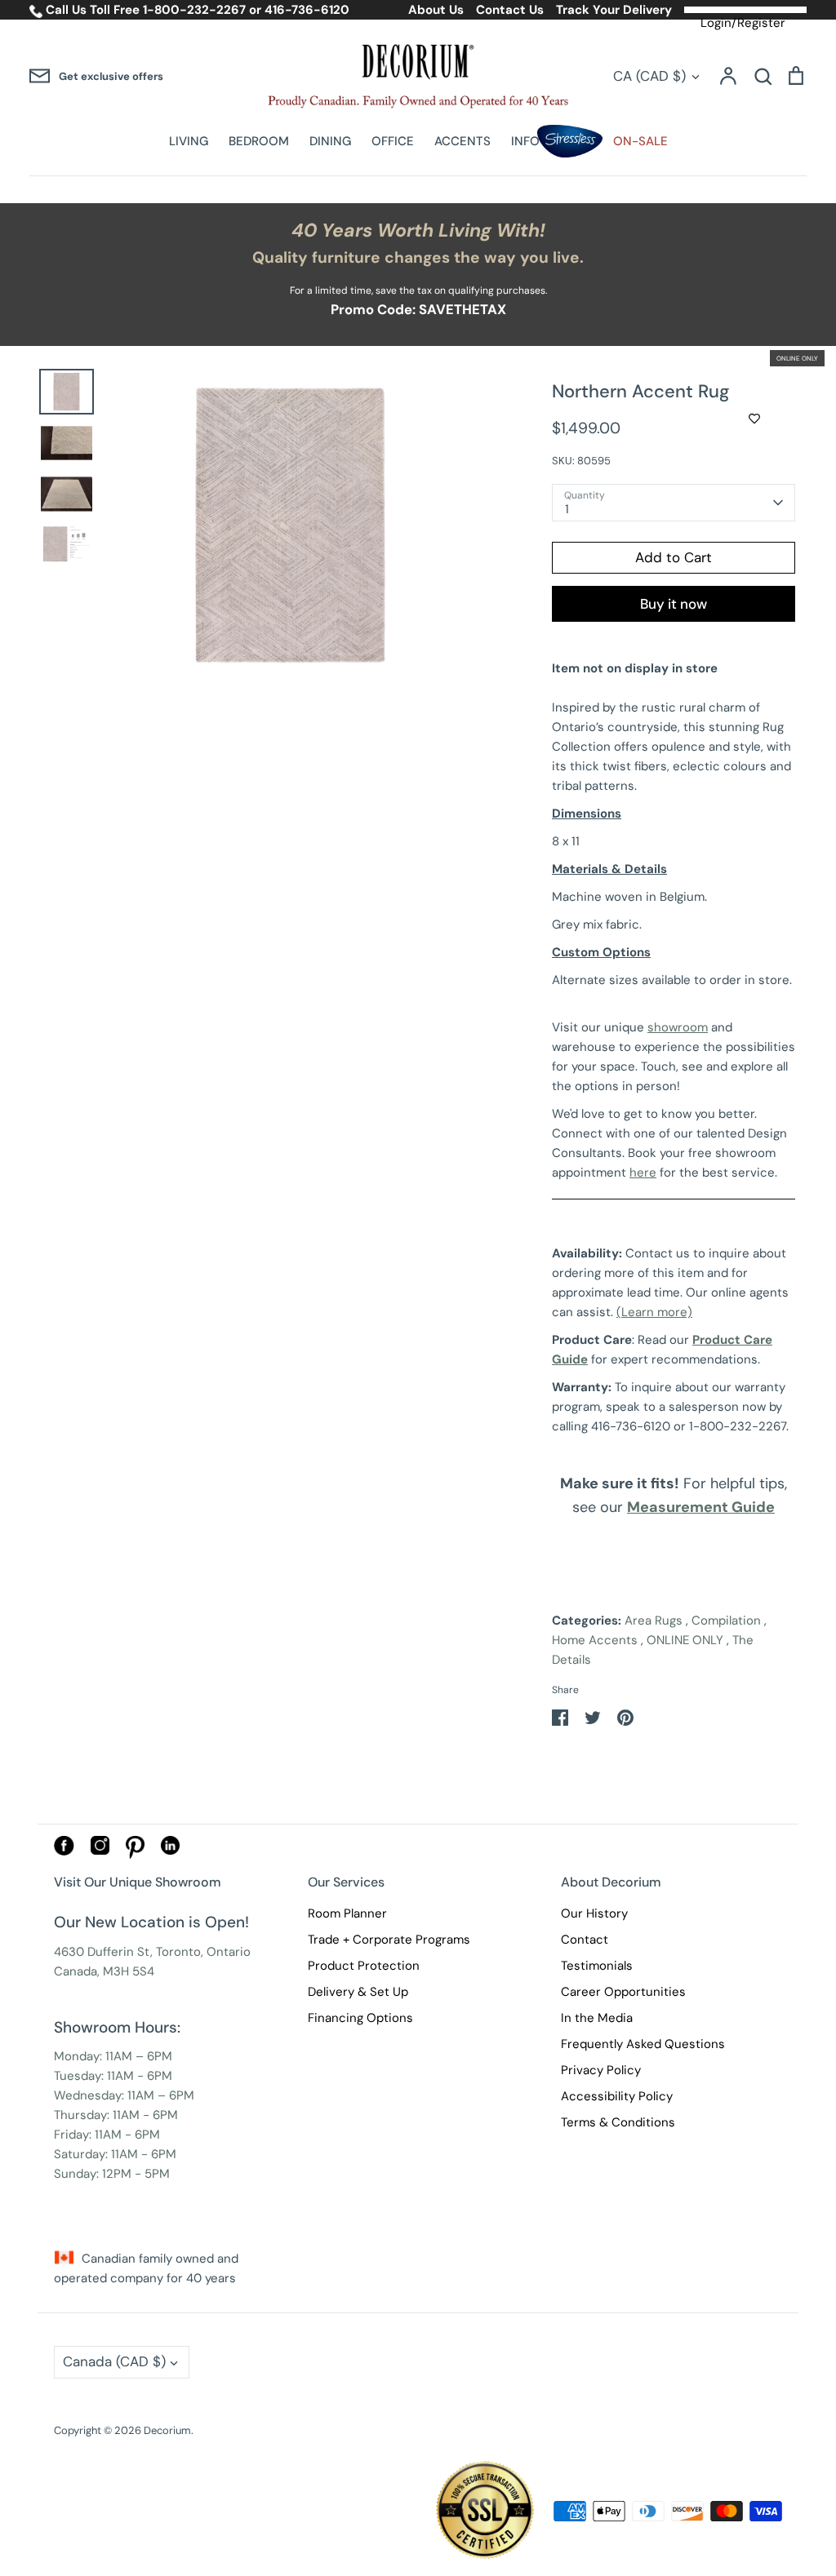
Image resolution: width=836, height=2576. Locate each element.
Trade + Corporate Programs (389, 1940)
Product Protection (364, 1966)
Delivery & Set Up (358, 1992)
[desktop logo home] (418, 76)
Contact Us (510, 10)
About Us (436, 10)
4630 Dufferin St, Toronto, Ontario (152, 1952)
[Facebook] (64, 1851)
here (643, 1173)
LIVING (189, 141)
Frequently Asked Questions (643, 2044)
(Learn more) (654, 1312)
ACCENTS (462, 141)
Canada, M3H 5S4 (104, 1971)
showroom (678, 1027)
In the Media (597, 2018)
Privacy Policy (601, 2070)
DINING (330, 141)
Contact (585, 1940)
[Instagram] (100, 1851)
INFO (525, 141)
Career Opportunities (623, 1992)
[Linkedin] (170, 1851)
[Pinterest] (135, 1855)
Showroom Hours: (117, 2027)
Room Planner (347, 1913)
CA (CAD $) (649, 76)
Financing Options (360, 2018)
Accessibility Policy (617, 2096)
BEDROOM (259, 141)
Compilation (726, 1621)
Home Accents (595, 1640)
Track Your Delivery (614, 10)
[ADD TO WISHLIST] (754, 419)
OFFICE (393, 141)
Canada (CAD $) (114, 2361)
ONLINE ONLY (685, 1640)
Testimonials (597, 1966)
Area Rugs (654, 1621)
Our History (594, 1913)
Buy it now (674, 604)
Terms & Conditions (618, 2122)
